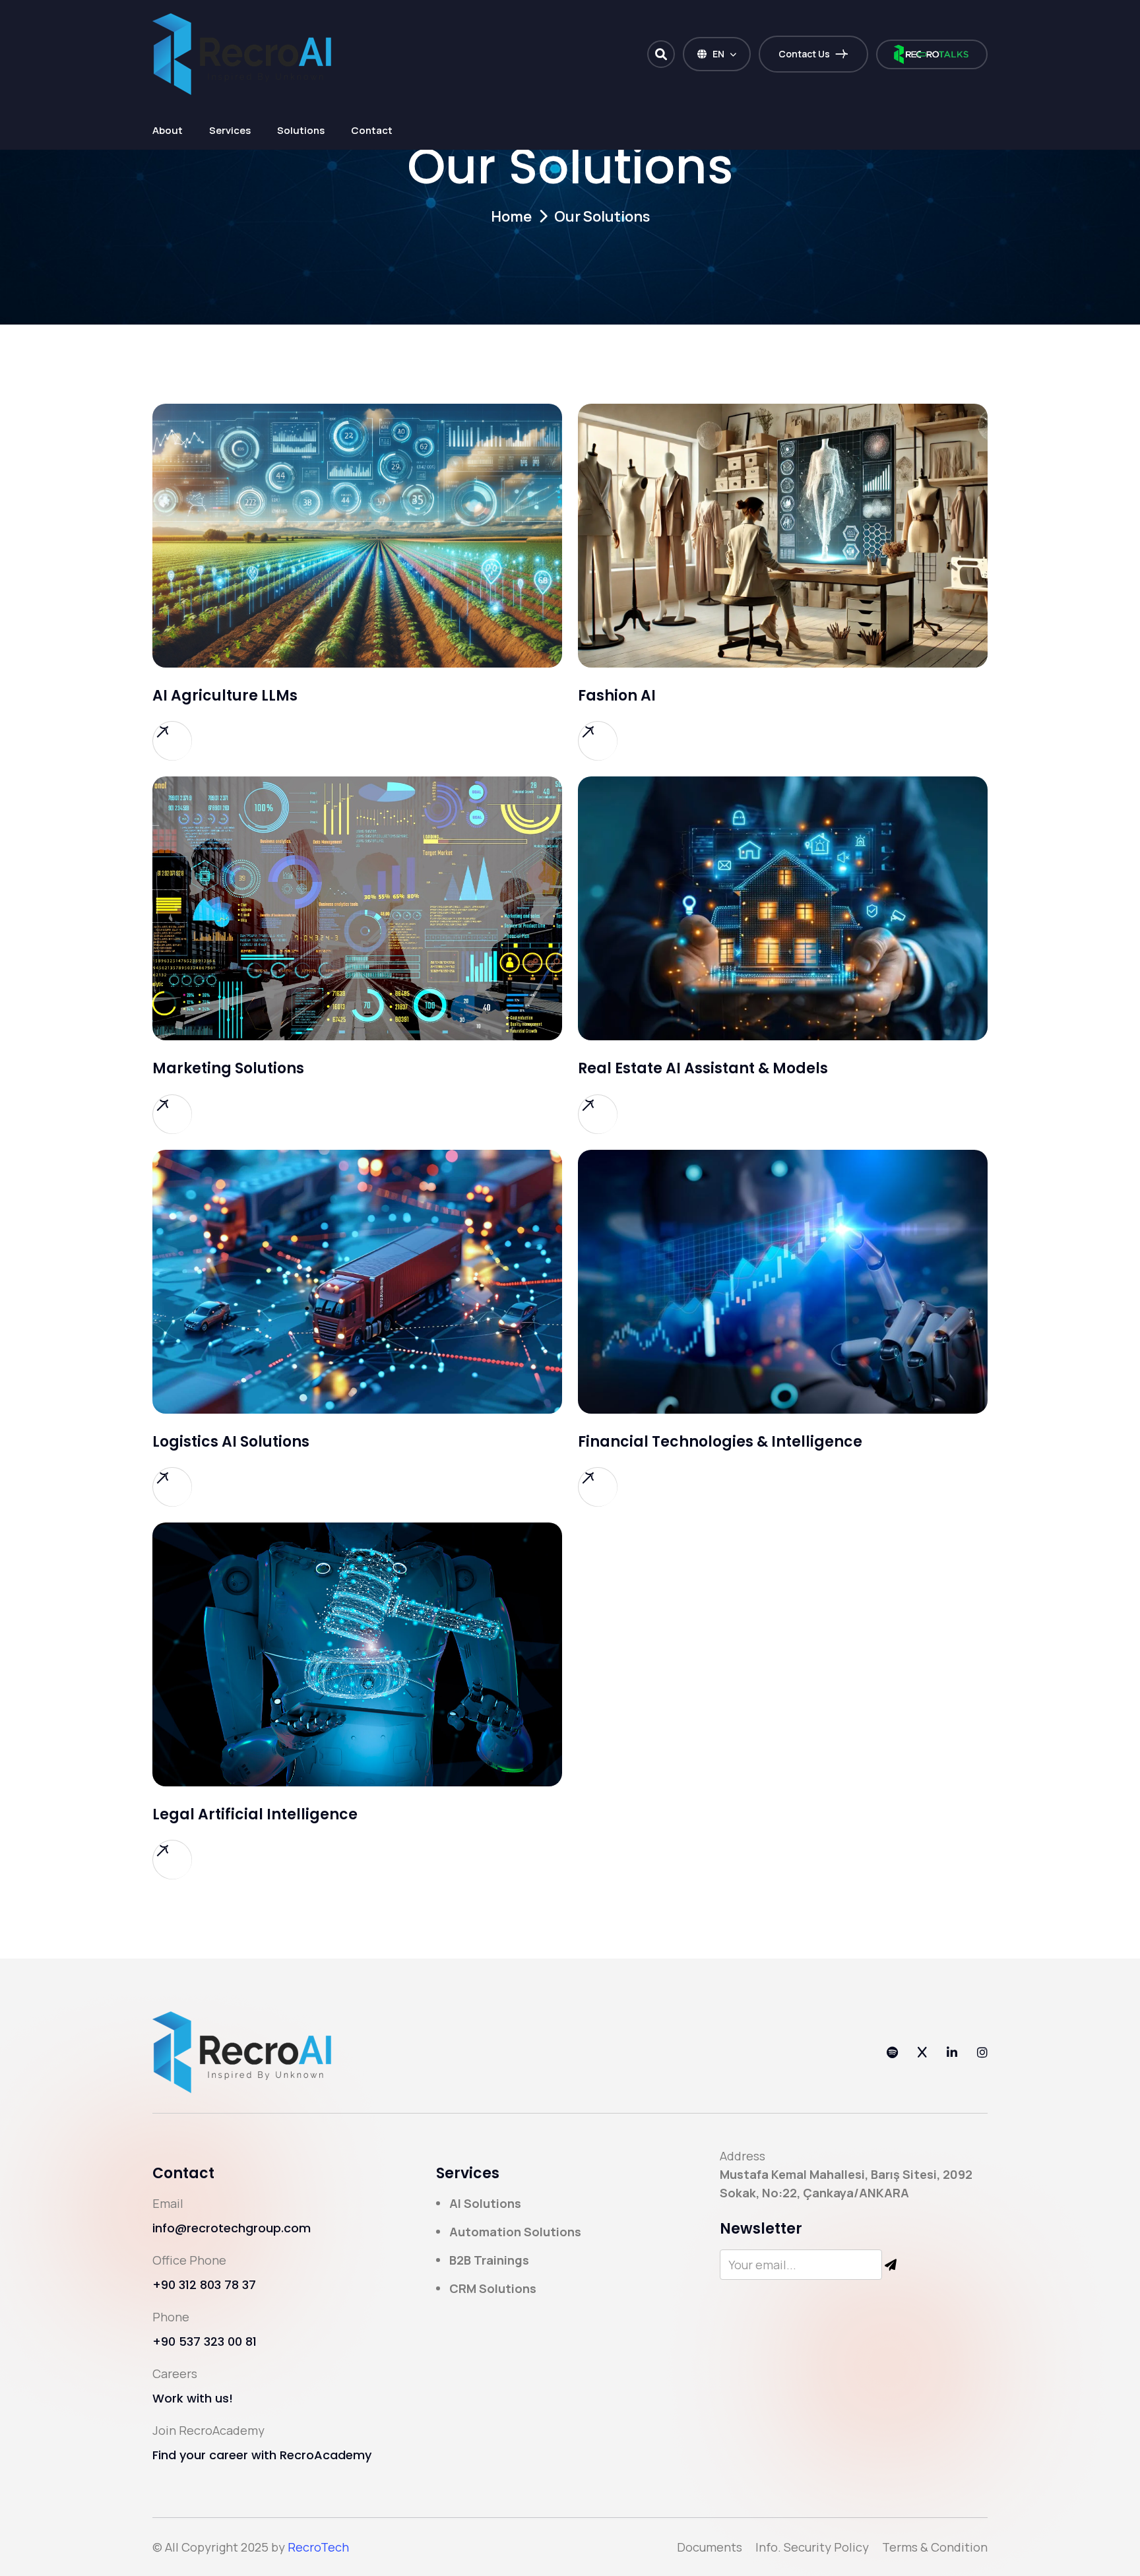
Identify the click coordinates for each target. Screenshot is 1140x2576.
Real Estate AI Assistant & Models (703, 1068)
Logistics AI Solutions (231, 1442)
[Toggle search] (661, 54)
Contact (372, 130)
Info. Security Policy (812, 2547)
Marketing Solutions (228, 1068)
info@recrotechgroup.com (232, 2228)
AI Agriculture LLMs (225, 696)
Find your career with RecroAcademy (262, 2455)
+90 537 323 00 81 (205, 2341)
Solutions (301, 130)
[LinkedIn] (952, 2052)
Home (511, 216)
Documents (710, 2547)
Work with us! (193, 2398)
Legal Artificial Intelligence (255, 1814)
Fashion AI (617, 696)
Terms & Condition (935, 2547)
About (168, 130)
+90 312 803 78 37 (204, 2285)
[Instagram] (982, 2052)
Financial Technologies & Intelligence (720, 1442)
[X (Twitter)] (922, 2052)
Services (230, 130)
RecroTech (318, 2547)
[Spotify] (892, 2052)
